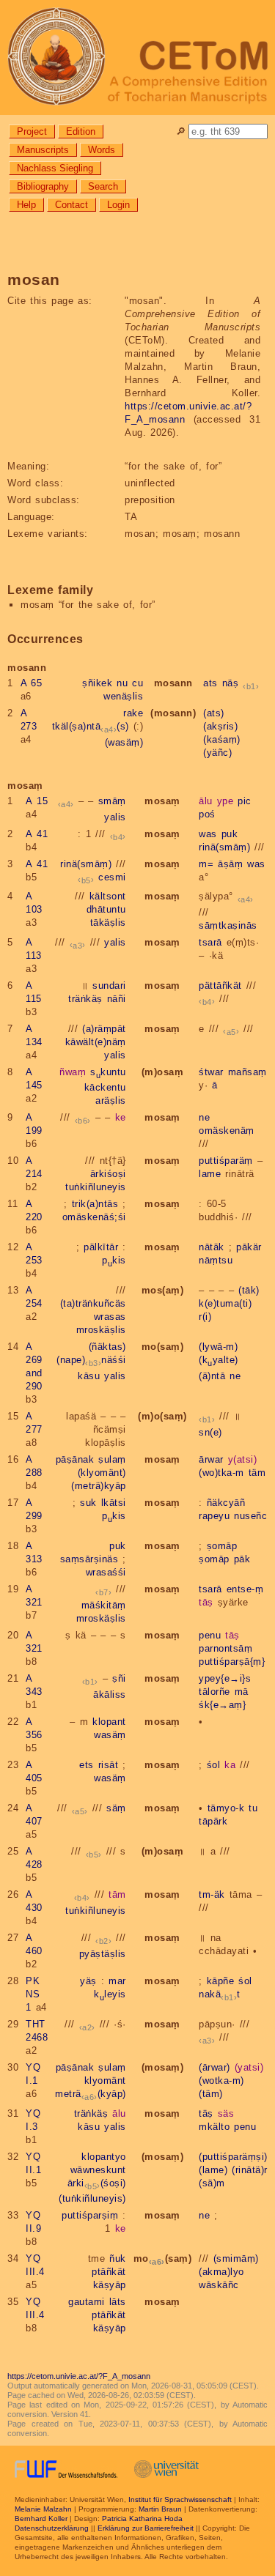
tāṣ (206, 1602)
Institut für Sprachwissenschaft (180, 2499)
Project (32, 131)
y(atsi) (243, 1459)
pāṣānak (75, 1459)
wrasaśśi (106, 1572)
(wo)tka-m (221, 1473)
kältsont (108, 896)
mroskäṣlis (101, 1330)
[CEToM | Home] (137, 57)
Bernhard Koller (41, 2519)
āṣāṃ (230, 864)
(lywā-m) (218, 1347)
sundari (109, 986)
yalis (115, 817)
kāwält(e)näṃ (96, 1042)
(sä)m (212, 2183)
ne (204, 1117)
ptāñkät (109, 2272)
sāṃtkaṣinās (228, 925)
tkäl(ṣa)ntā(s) (91, 726)
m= (206, 864)
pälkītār (101, 1247)
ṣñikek (97, 683)
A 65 (32, 683)
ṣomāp (222, 1546)
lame (210, 1174)
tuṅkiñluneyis (96, 1187)
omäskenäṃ (227, 1131)
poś (207, 814)
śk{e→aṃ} (222, 1705)
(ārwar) (214, 2067)
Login (118, 205)
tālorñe (214, 1692)
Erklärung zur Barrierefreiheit (146, 2528)
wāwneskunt (98, 2170)
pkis (114, 1260)
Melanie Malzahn (43, 2509)
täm (257, 1473)
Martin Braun (160, 2509)
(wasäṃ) (124, 742)
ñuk (118, 2258)
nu (122, 683)
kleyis (110, 1994)
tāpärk (213, 1821)
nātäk (212, 1247)
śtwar (211, 1072)
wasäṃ (110, 1735)
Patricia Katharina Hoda (142, 2519)
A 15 (37, 801)
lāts (118, 2302)
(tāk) (249, 1290)
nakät (220, 1994)
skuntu (108, 1072)
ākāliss (110, 1695)
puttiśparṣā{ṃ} (232, 1662)
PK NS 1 (33, 1994)
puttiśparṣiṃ (90, 2215)
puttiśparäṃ (226, 1161)
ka (230, 1765)
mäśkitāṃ (104, 1605)
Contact (71, 205)
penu (210, 1635)
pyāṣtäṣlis (103, 1954)
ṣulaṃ (112, 1459)
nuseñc (250, 1516)
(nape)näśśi (91, 1360)
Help (26, 205)
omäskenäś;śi (94, 1217)
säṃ (116, 1808)
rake (133, 713)
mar (117, 1981)
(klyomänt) (102, 1473)
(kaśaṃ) (222, 739)
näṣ (231, 683)
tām (117, 1894)
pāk (242, 1559)
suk (88, 1503)
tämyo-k (226, 1808)
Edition (81, 131)
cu (137, 683)
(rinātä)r (250, 2170)
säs (226, 2113)
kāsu (89, 1376)
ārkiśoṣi (108, 1174)
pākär (249, 1247)
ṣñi (119, 1678)
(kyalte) (219, 1360)
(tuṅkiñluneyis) (92, 2198)
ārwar (211, 1459)
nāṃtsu (216, 1260)
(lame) (213, 2170)
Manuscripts (43, 150)
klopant (109, 1722)
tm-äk (212, 1894)
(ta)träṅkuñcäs (93, 1303)
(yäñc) (217, 753)
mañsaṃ (247, 1072)
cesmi (112, 877)
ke (121, 1117)
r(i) (205, 1317)
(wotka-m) (221, 2081)
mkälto (214, 2127)
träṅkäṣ (85, 999)
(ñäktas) (107, 1347)
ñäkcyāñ (226, 1503)
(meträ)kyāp (99, 1486)
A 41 (37, 834)
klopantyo (104, 2157)
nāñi (117, 999)
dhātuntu (106, 909)
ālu (206, 801)
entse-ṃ (245, 1589)
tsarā (210, 942)
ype (225, 801)
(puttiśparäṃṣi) (233, 2157)
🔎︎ (181, 131)
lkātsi (114, 1503)
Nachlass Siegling (55, 168)
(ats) (214, 713)
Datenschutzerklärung (52, 2528)
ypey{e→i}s (225, 1678)
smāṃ (112, 801)
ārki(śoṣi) (97, 2183)
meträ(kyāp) (91, 2094)
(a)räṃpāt (104, 1029)
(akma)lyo (221, 2272)
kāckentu (105, 1087)
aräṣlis (111, 1100)
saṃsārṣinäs (89, 1559)
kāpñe (221, 1981)
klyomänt (105, 2081)
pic (245, 801)
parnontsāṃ (225, 1648)
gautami (87, 2302)
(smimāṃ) (236, 2258)
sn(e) (210, 1432)
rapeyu (214, 1516)
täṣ (206, 2113)
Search (103, 186)
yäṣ (88, 1981)
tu (253, 1808)
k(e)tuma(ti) (225, 1303)
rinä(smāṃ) (224, 847)
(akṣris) (220, 726)
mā (242, 1692)
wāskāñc (219, 2285)
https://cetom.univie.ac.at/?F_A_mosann (79, 2376)
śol (214, 1765)
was (208, 834)
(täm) (211, 2094)
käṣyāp (110, 2285)
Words (102, 150)
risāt (109, 1765)
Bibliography (43, 186)
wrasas (110, 1317)
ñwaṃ (73, 1072)
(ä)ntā (212, 1376)
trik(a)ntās (95, 1204)
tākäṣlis (108, 923)
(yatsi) (249, 2067)
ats (210, 683)
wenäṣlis (123, 696)
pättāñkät (220, 986)
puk (230, 834)
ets (87, 1765)
